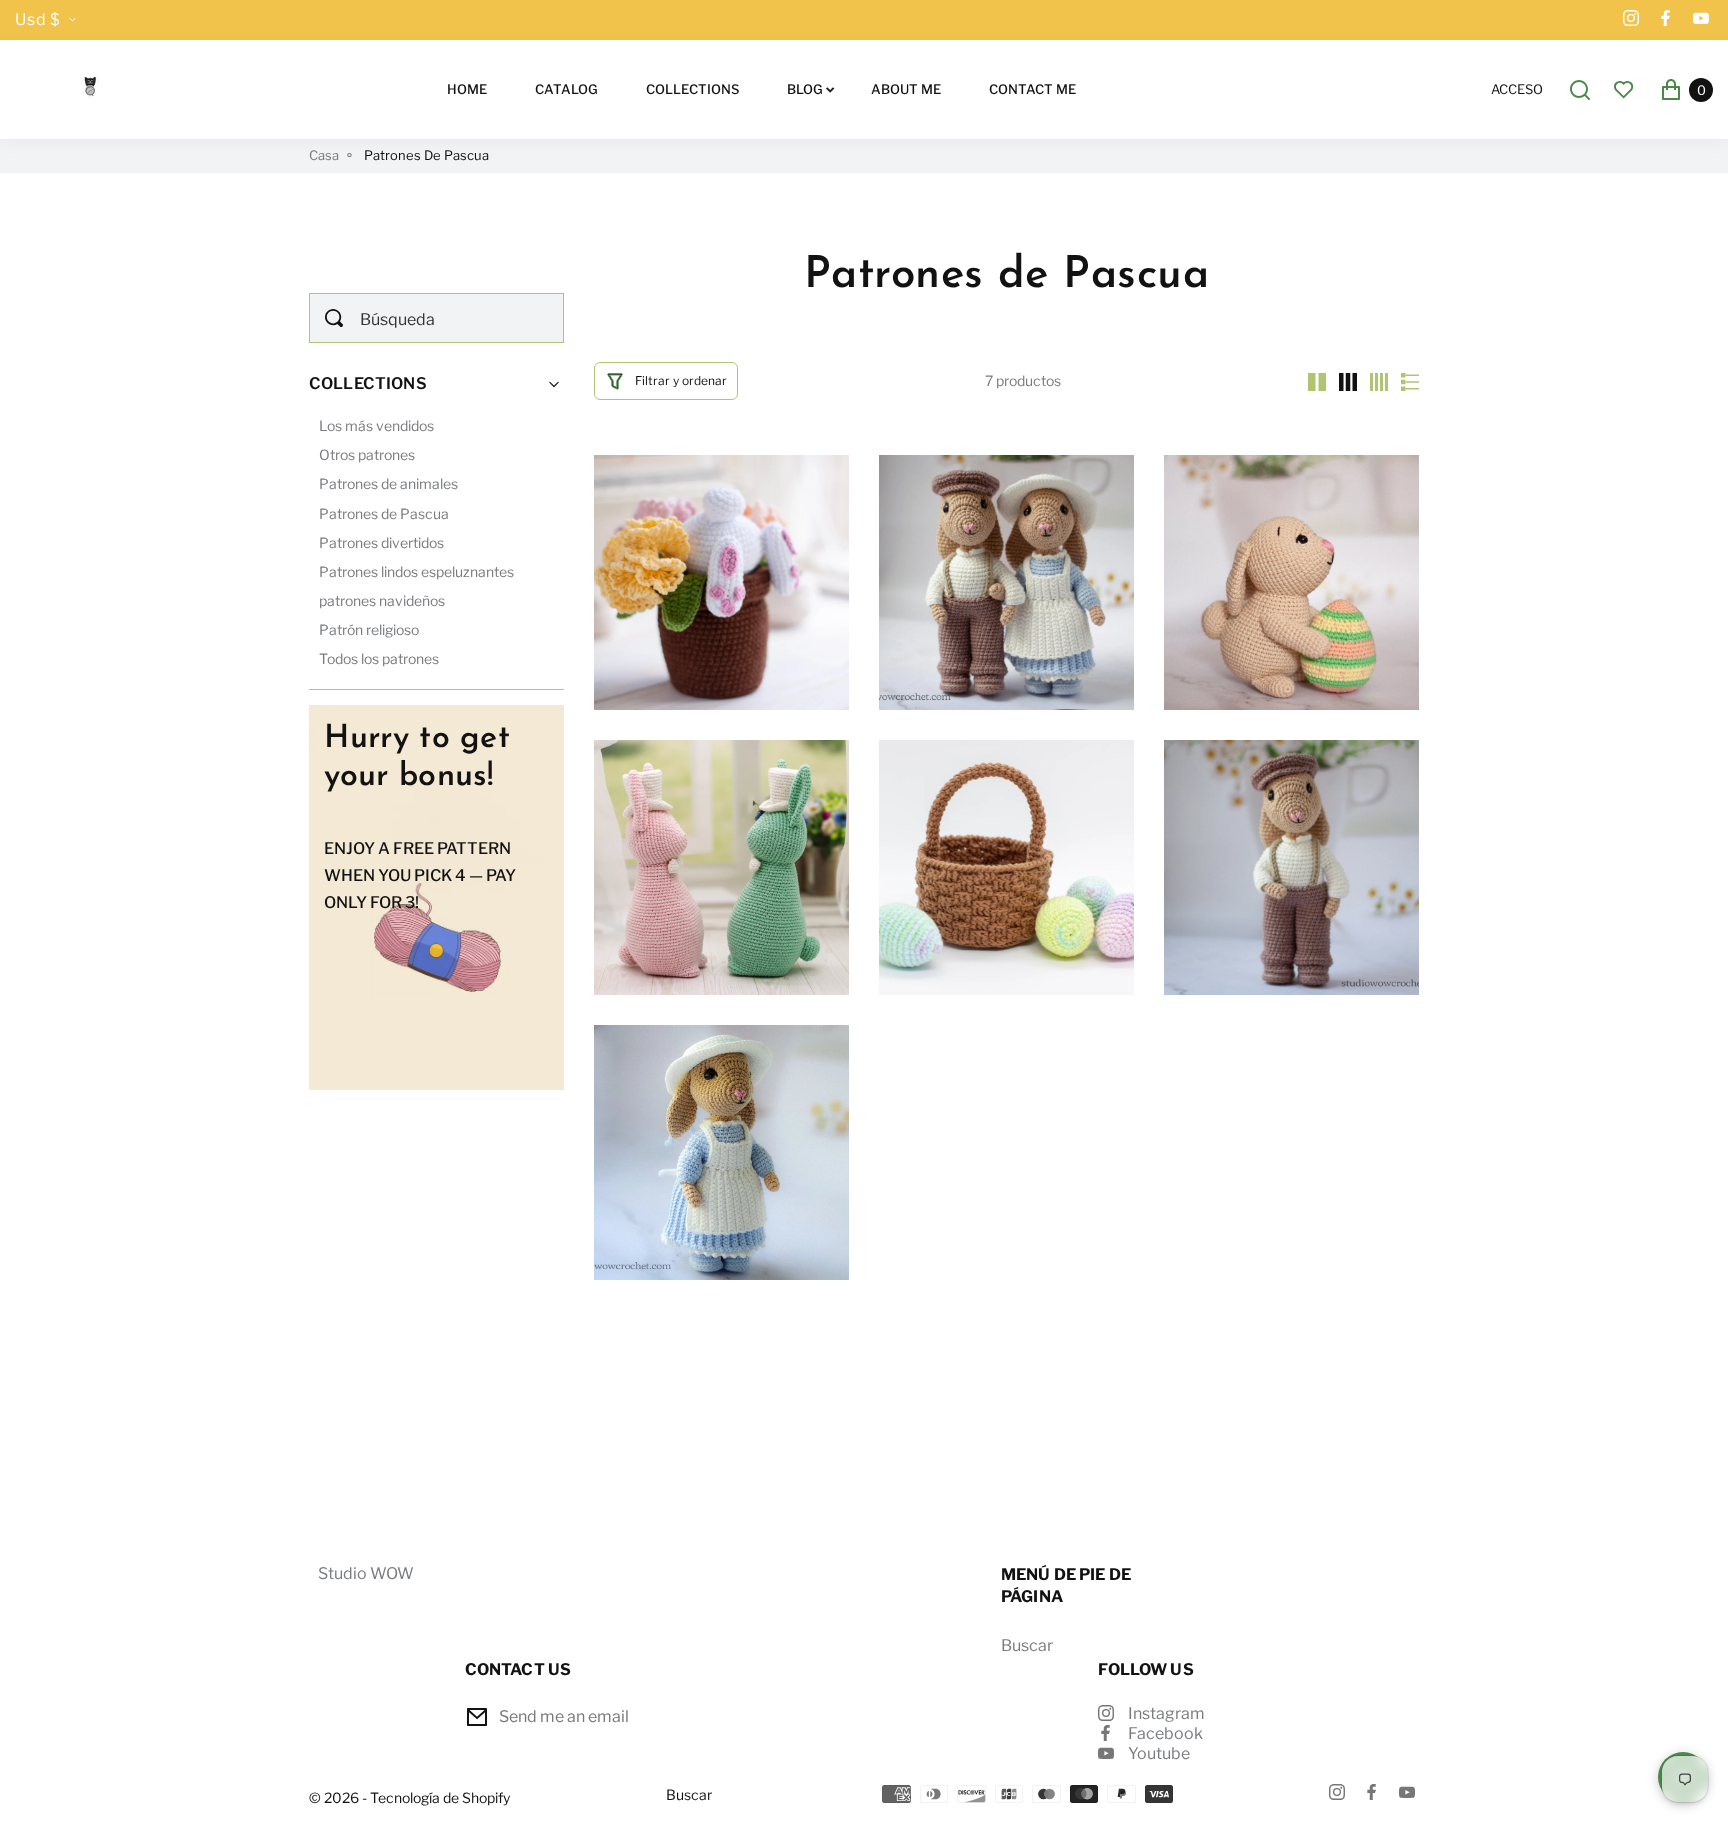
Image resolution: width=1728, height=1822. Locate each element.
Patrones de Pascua (384, 513)
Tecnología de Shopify (440, 1798)
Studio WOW (366, 1573)
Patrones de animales (388, 483)
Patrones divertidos (381, 542)
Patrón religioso (369, 629)
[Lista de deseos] (1624, 89)
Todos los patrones (379, 658)
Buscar (1027, 1645)
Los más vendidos (376, 425)
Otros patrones (367, 454)
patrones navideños (382, 600)
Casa (324, 155)
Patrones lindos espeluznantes (416, 571)
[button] (666, 381)
